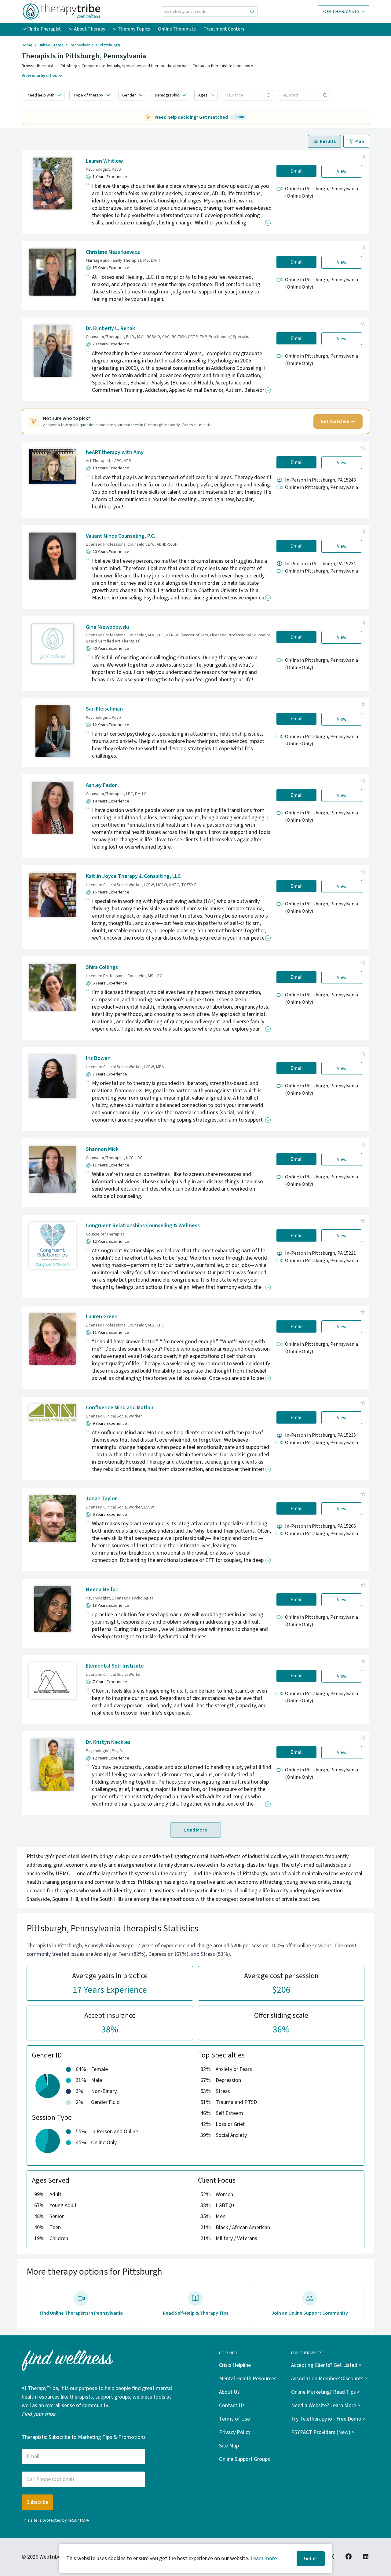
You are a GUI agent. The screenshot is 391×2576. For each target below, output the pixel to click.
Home (27, 45)
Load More (196, 1830)
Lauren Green (102, 1317)
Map (360, 141)
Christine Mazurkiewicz (113, 252)
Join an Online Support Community (310, 2313)
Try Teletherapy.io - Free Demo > (328, 2419)
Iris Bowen (98, 1058)
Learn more (264, 2558)
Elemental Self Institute (115, 1666)
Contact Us (232, 2405)
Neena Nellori (102, 1590)
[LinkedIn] (366, 2556)
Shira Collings (102, 967)
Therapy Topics (134, 29)
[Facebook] (349, 2556)
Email (297, 171)
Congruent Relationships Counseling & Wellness (143, 1226)
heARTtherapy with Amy (115, 452)
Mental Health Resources (248, 2379)
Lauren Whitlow (104, 161)
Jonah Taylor (101, 1499)
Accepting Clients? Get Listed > (326, 2365)
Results (328, 141)
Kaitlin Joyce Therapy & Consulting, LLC (133, 876)
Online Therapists (177, 29)
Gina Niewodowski (107, 627)
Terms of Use (234, 2419)
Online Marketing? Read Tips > (325, 2392)
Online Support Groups (245, 2459)
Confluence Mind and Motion (120, 1408)
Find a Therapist (44, 29)
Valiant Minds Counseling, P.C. (121, 536)
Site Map (229, 2446)
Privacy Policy (235, 2432)
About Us (229, 2392)
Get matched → (338, 421)
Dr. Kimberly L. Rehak (110, 328)
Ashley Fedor (101, 785)
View (342, 171)
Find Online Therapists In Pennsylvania (81, 2313)
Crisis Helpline (235, 2365)
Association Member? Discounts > (329, 2379)
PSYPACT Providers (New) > (323, 2432)
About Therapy (90, 29)
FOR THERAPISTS (341, 12)
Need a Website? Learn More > (326, 2405)
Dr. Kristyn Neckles (108, 1742)
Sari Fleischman (104, 709)
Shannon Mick (102, 1149)
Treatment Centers (224, 29)
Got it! (311, 2559)
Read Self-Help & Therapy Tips (195, 2313)
